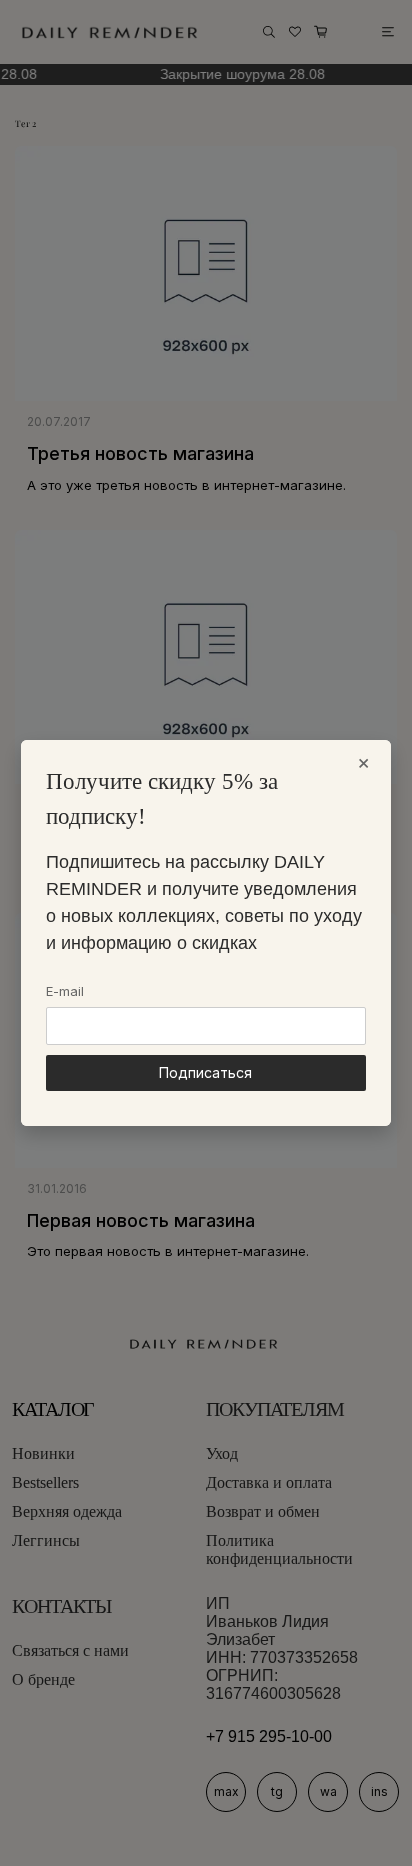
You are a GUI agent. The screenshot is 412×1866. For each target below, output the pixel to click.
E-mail (65, 991)
